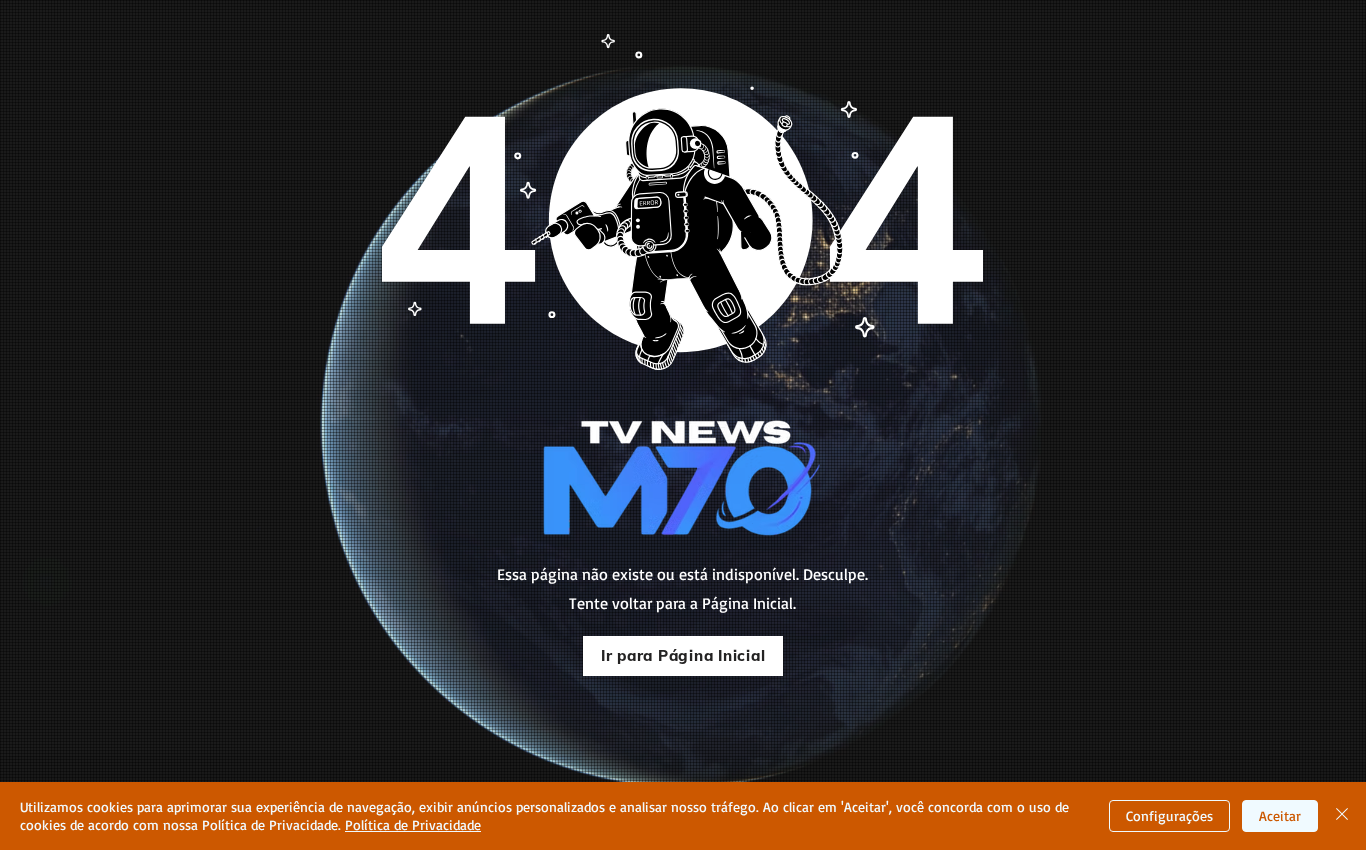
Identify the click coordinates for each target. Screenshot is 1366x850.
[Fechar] (1342, 816)
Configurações (1169, 815)
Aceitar (1280, 815)
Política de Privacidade (413, 824)
